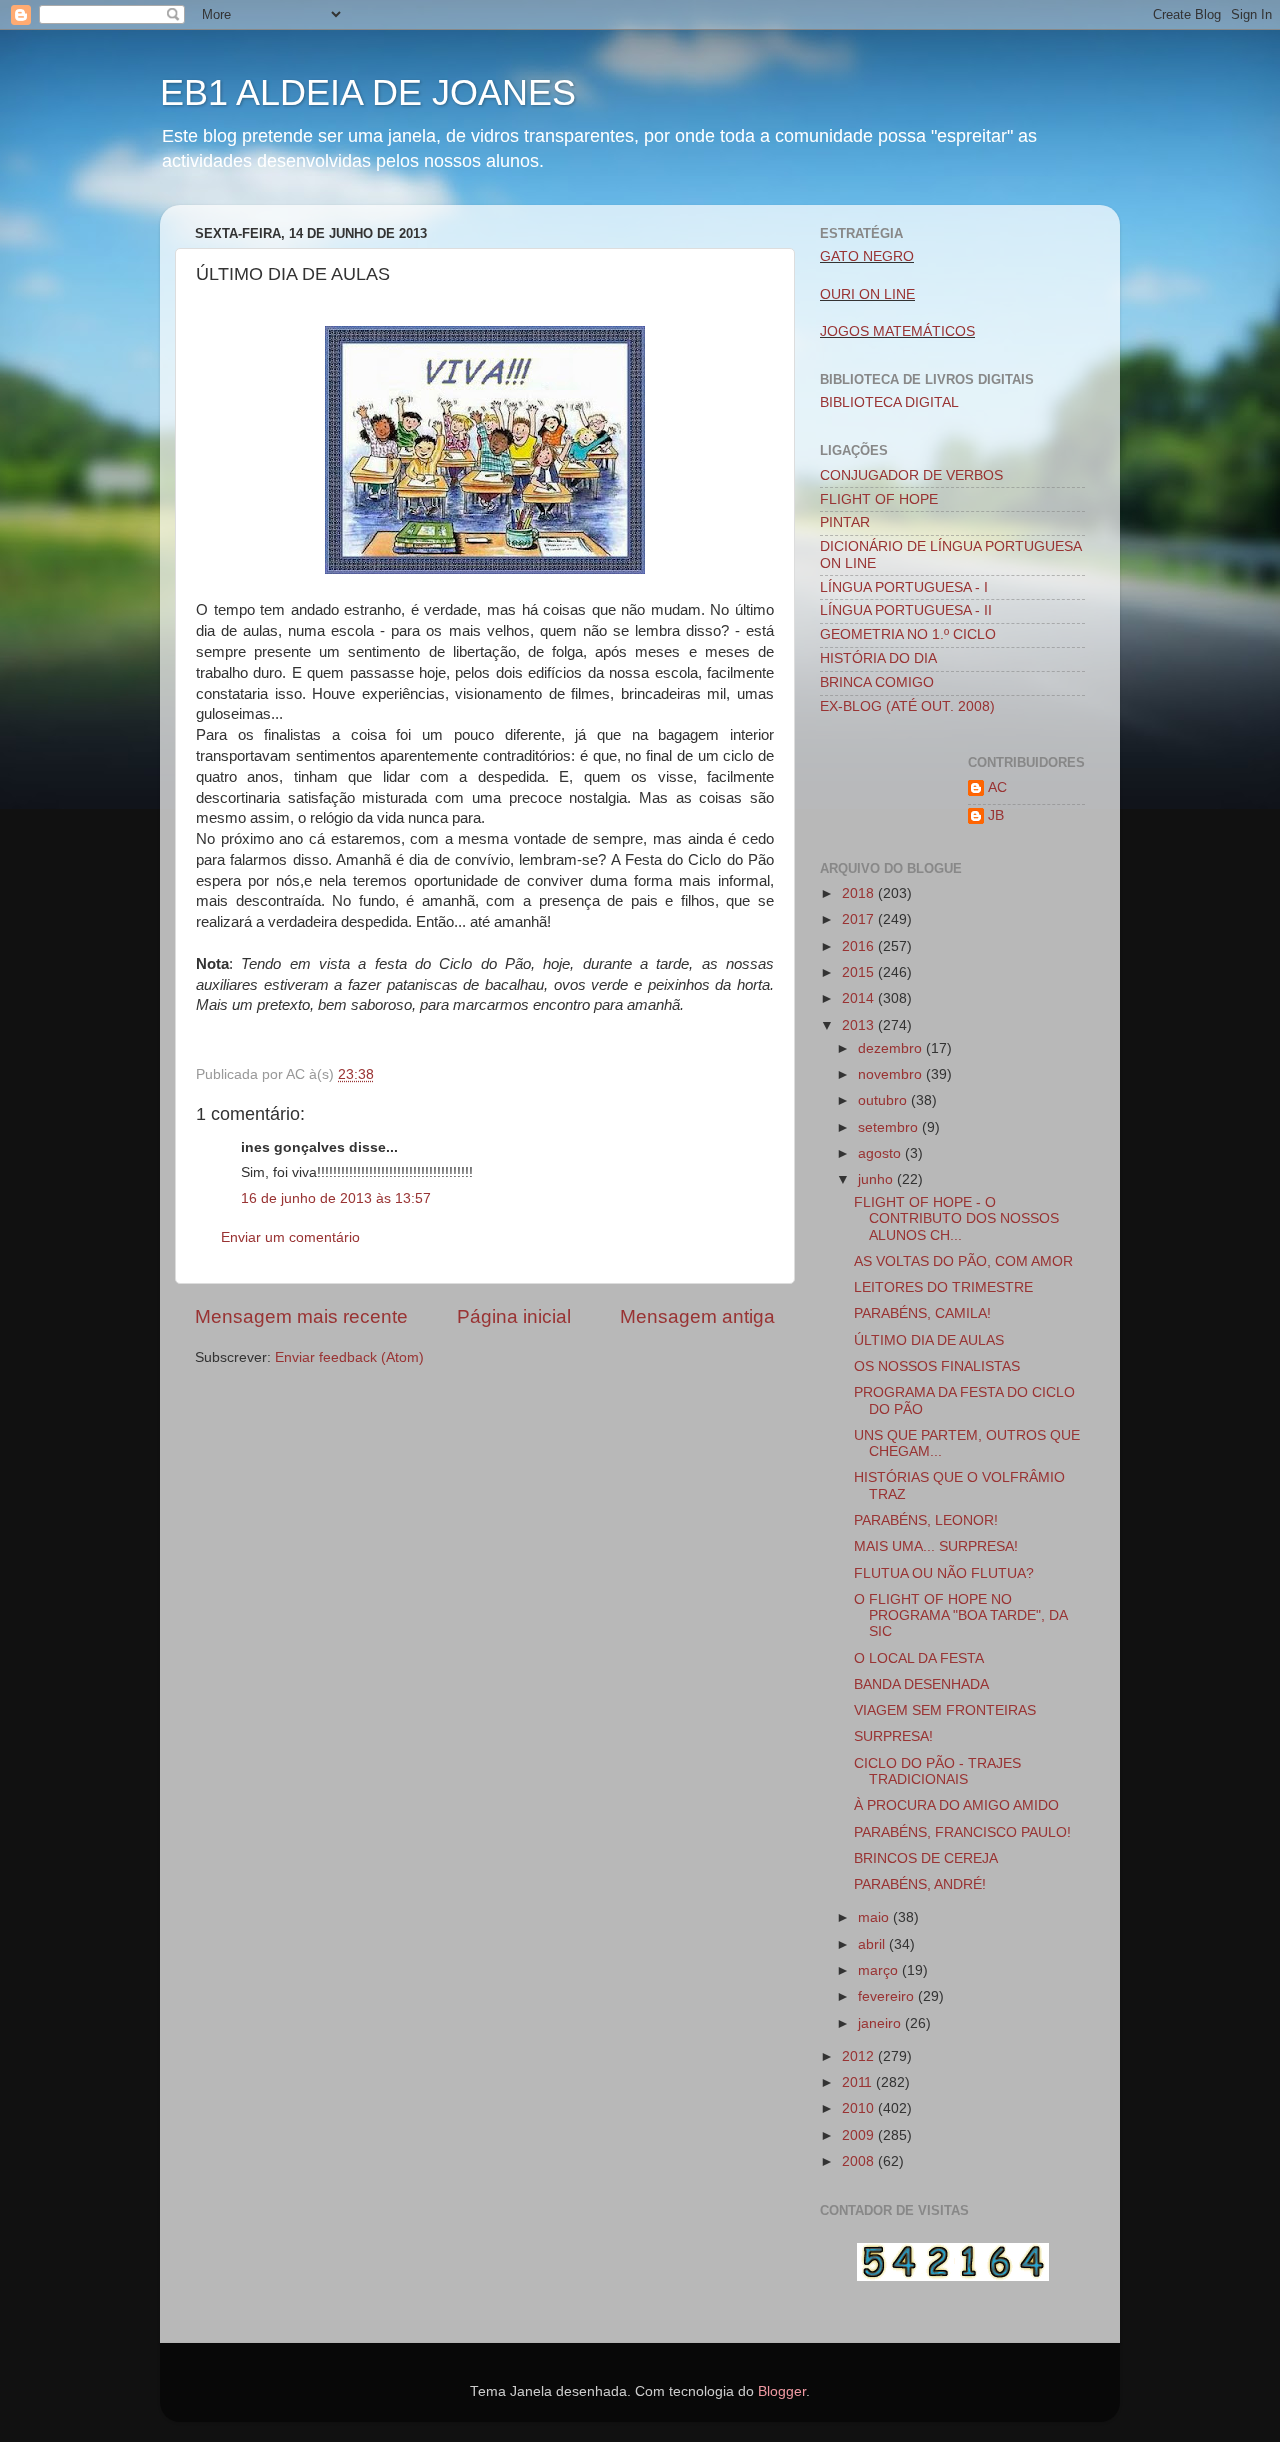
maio (875, 1917)
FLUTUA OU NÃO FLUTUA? (944, 1573)
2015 (860, 972)
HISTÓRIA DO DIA (878, 658)
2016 (860, 946)
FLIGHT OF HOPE (879, 499)
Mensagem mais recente (301, 1316)
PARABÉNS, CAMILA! (922, 1313)
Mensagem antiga (697, 1316)
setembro (890, 1127)
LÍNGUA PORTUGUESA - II (906, 610)
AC (997, 787)
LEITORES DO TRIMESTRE (943, 1287)
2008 (860, 2161)
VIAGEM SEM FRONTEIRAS (945, 1710)
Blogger (782, 2391)
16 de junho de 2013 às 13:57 (336, 1198)
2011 (859, 2082)
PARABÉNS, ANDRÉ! (920, 1884)
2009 (860, 2135)
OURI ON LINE (867, 294)
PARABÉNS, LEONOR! (926, 1520)
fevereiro (888, 1996)
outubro (884, 1100)
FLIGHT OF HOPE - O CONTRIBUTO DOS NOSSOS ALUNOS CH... (956, 1218)
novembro (892, 1074)
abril (873, 1944)
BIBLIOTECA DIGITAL (889, 402)
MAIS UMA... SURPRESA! (936, 1546)
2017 (860, 919)
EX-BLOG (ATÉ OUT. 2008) (907, 706)
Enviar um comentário (290, 1237)
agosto (881, 1153)
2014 (860, 998)
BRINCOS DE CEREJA (926, 1858)
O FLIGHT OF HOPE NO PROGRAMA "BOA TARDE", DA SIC (960, 1615)
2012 (860, 2056)
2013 (860, 1025)
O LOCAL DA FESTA (919, 1658)
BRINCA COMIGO (877, 682)
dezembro (892, 1048)
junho (877, 1179)
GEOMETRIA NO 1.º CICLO (908, 634)
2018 (860, 893)
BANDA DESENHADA (921, 1684)
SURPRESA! (893, 1736)
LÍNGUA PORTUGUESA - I (904, 587)
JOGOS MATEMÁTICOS (897, 331)
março (880, 1970)
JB (996, 815)
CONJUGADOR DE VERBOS (911, 475)
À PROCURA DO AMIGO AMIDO (956, 1805)
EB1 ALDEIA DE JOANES (368, 92)
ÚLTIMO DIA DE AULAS (929, 1340)
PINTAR (845, 522)
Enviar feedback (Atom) (349, 1357)
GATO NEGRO (867, 256)
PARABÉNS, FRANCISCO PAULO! (962, 1832)
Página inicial (514, 1316)
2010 (860, 2108)
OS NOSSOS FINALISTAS (937, 1366)
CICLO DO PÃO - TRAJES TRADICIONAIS (937, 1771)
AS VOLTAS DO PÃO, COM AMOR (963, 1261)
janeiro (881, 2023)
